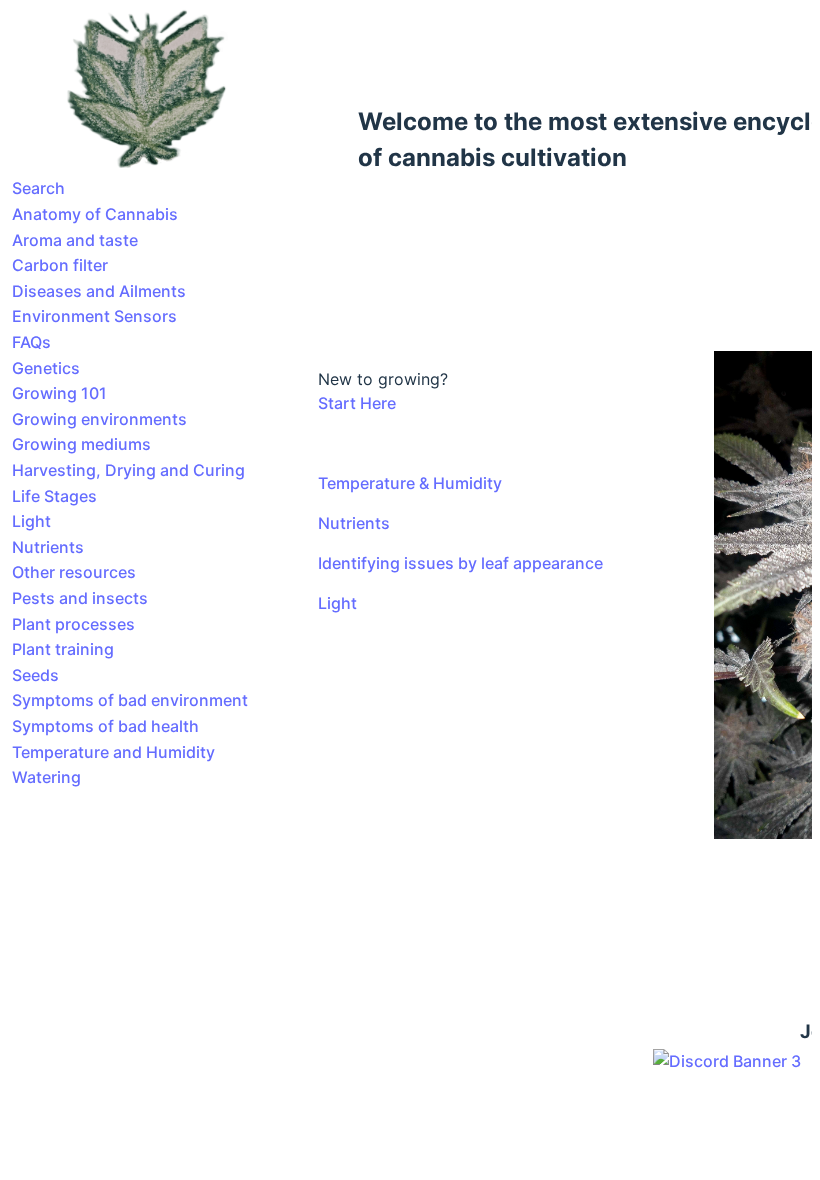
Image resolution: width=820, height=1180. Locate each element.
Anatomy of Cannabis (95, 214)
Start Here (357, 403)
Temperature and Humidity (113, 752)
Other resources (74, 572)
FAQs (31, 342)
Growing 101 (59, 393)
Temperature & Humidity (410, 483)
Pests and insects (80, 598)
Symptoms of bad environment (130, 700)
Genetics (46, 368)
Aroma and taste (75, 240)
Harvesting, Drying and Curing (128, 470)
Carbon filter (60, 265)
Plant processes (73, 624)
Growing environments (99, 419)
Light (31, 521)
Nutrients (48, 547)
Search (38, 188)
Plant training (63, 649)
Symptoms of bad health (105, 726)
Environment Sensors (94, 316)
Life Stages (54, 496)
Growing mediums (81, 444)
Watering (46, 777)
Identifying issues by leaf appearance (460, 563)
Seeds (35, 675)
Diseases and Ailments (99, 291)
